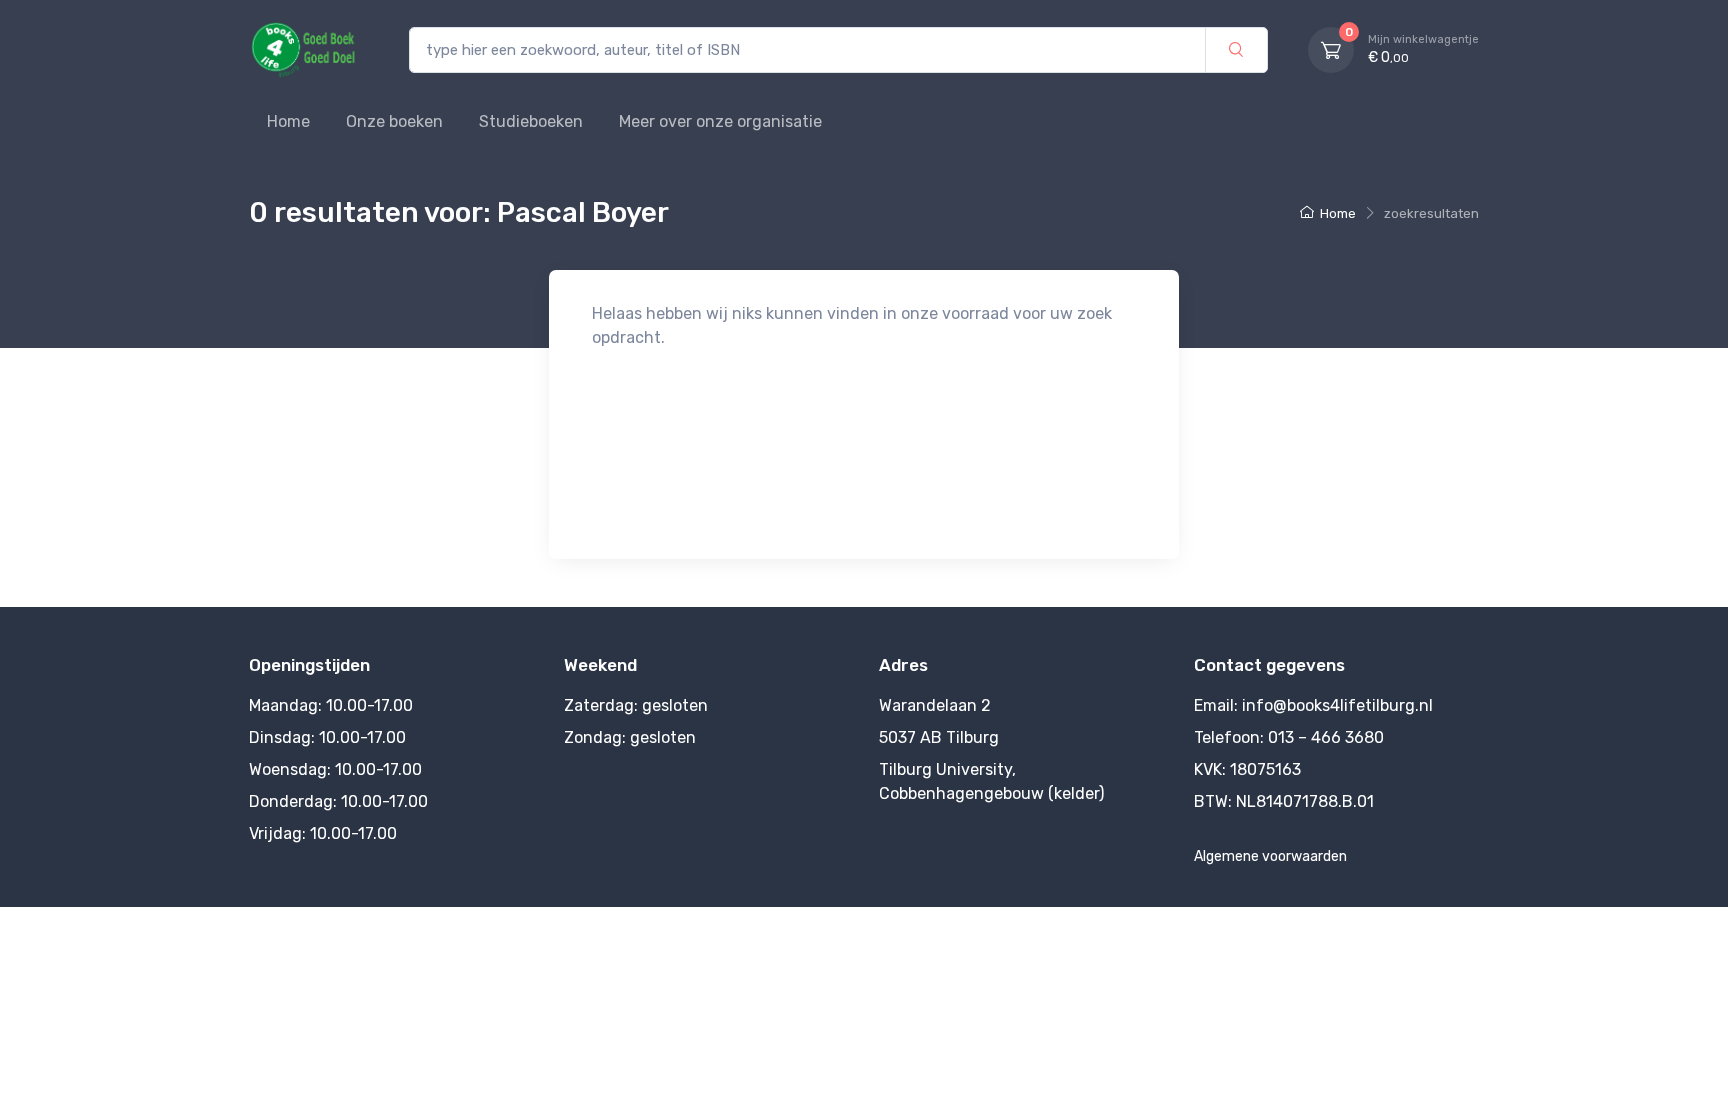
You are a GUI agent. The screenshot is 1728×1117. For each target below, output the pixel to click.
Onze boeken (394, 121)
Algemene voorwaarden (1270, 856)
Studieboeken (531, 121)
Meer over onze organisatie (720, 121)
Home (288, 121)
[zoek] (1236, 50)
